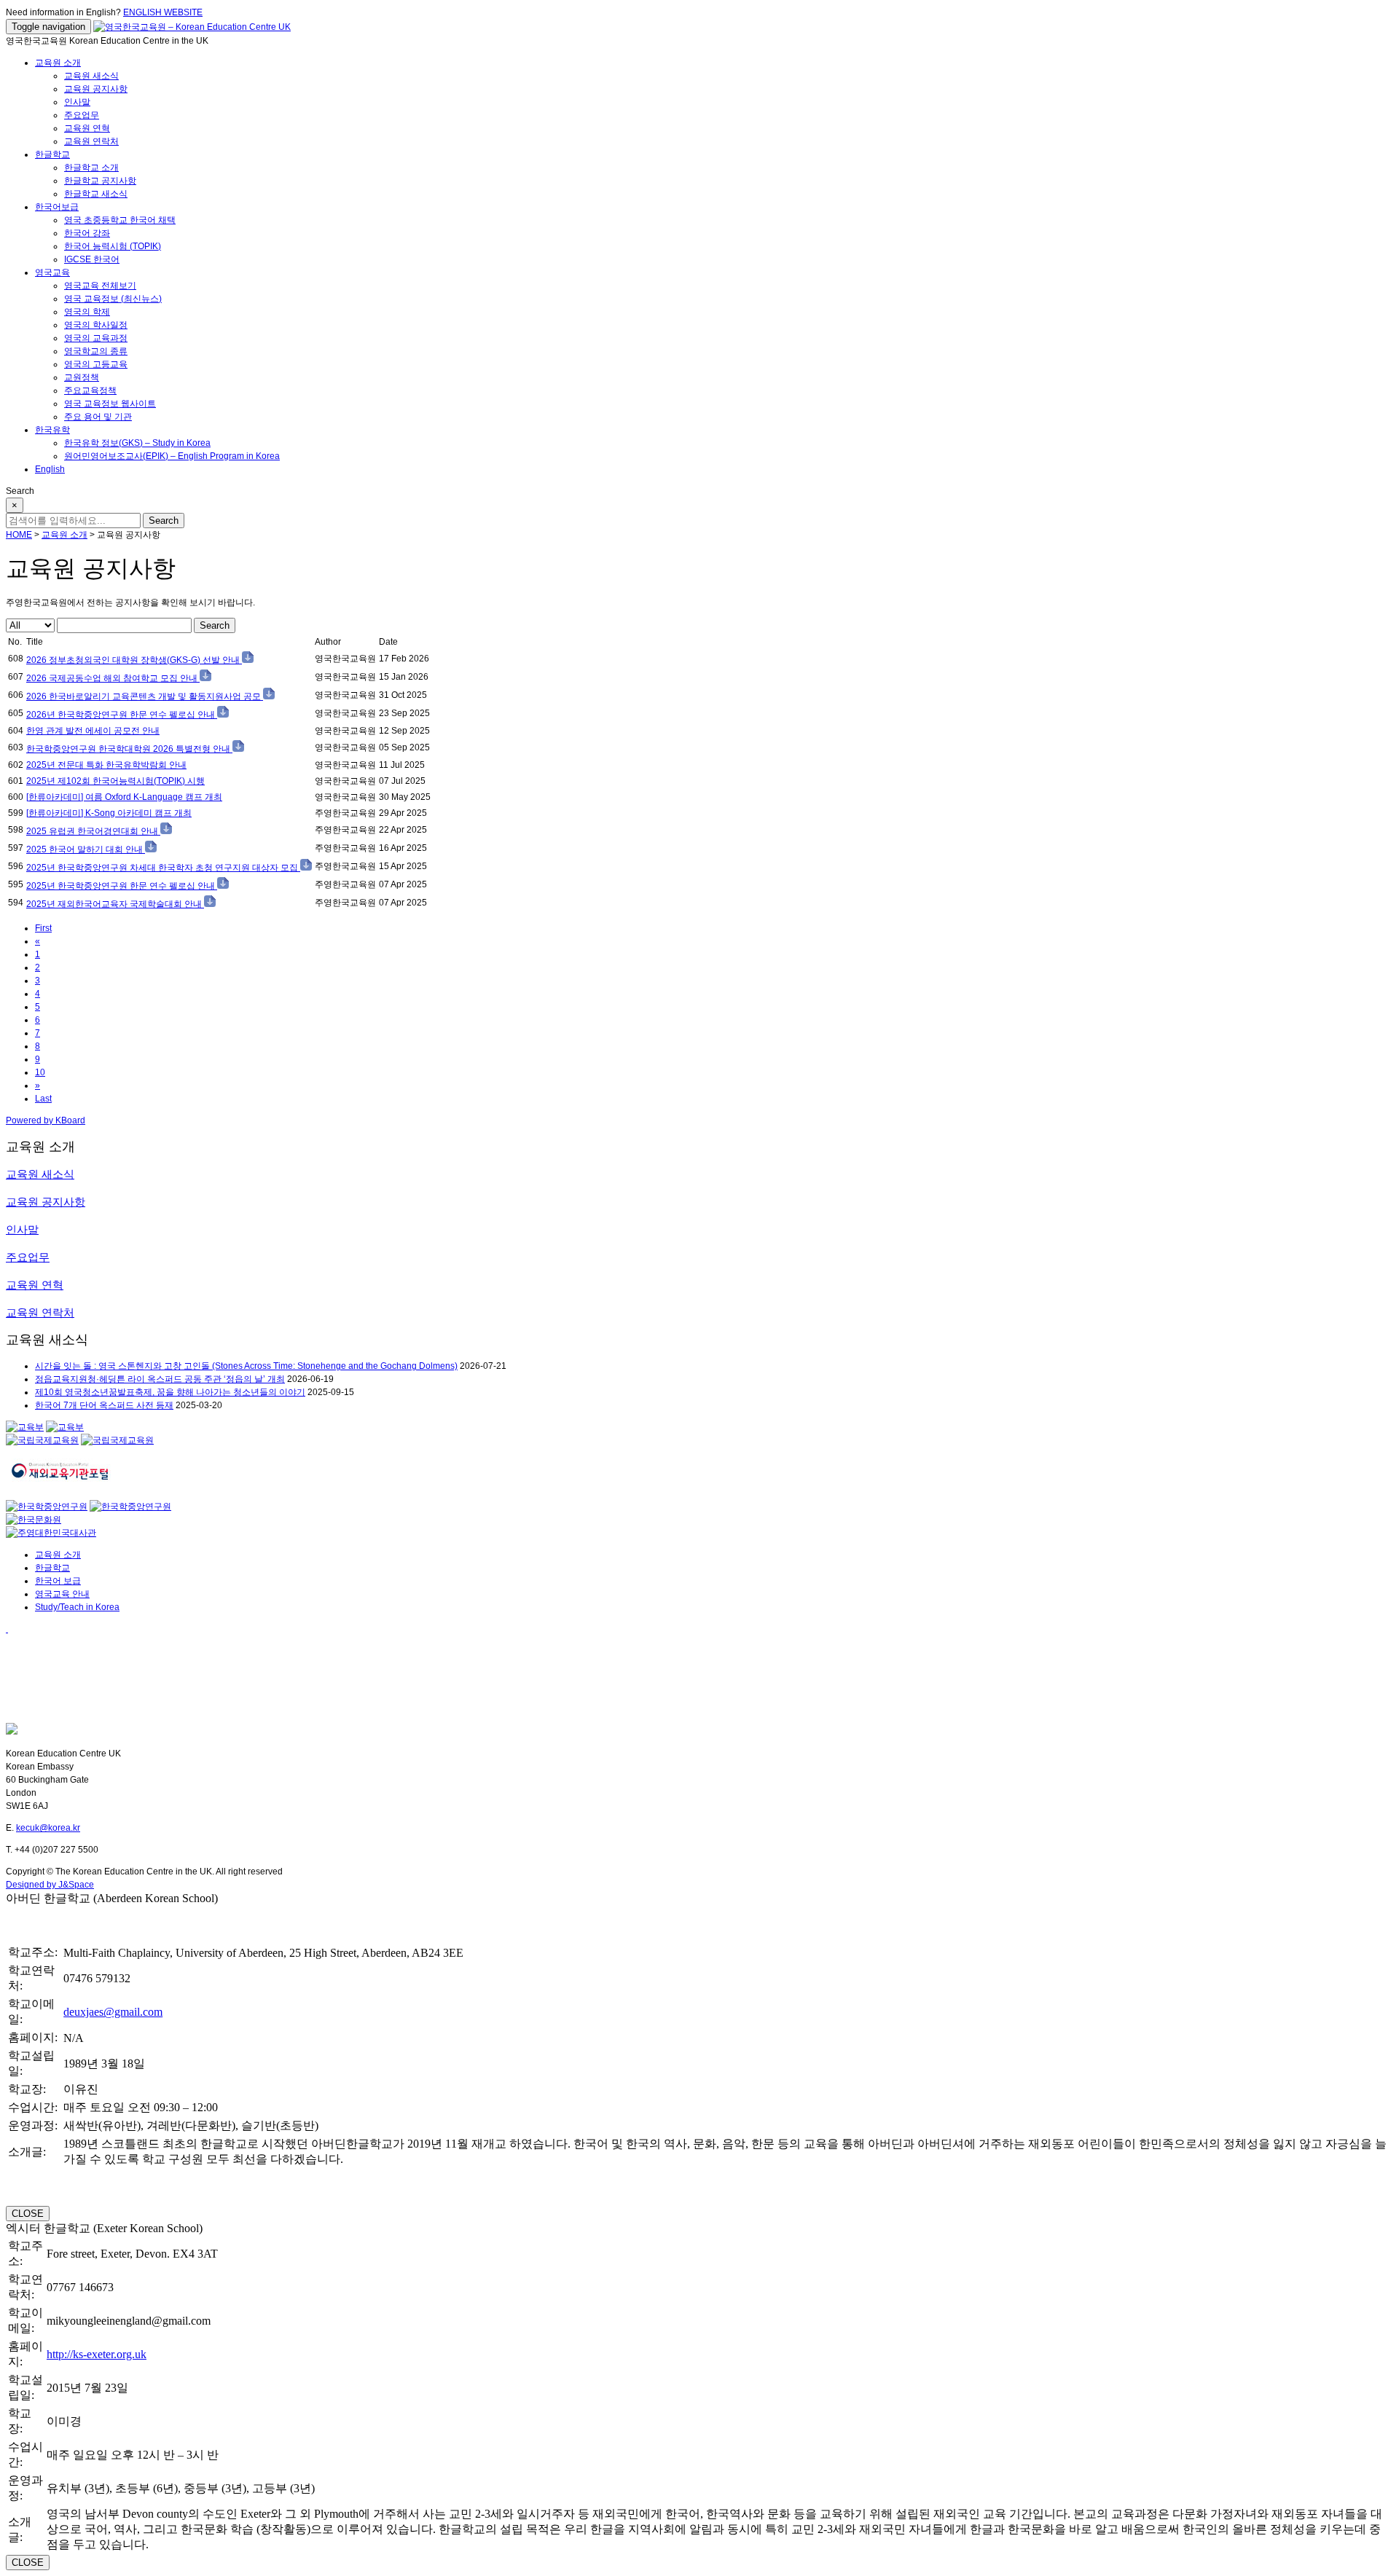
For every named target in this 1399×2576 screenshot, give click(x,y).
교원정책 (82, 377)
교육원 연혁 (87, 128)
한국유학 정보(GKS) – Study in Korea (137, 443)
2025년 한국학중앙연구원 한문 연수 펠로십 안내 (122, 886)
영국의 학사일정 (96, 325)
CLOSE (28, 2214)
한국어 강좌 (87, 233)
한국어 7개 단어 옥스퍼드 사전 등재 (104, 1405)
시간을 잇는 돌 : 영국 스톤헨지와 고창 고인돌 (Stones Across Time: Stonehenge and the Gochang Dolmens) (246, 1366)
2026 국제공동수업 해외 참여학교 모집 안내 (113, 678)
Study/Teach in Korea (77, 1607)
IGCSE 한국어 (92, 259)
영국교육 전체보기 (100, 286)
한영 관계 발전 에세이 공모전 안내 (93, 731)
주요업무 (82, 115)
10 (40, 1072)
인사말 (77, 102)
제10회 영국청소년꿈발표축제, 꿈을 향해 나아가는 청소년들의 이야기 (170, 1392)
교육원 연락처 (91, 141)
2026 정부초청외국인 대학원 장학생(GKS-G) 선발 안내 (134, 660)
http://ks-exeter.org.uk (97, 2354)
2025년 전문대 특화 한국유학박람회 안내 (106, 765)
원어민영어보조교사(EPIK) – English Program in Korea (172, 456)
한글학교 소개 (91, 168)
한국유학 (52, 430)
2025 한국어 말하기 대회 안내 (86, 849)
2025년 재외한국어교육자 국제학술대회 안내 (115, 904)
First (43, 928)
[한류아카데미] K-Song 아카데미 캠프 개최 (109, 813)
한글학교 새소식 (96, 194)
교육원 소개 (58, 63)
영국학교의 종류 (96, 351)
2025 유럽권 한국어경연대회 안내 (93, 831)
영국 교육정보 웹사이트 (110, 404)
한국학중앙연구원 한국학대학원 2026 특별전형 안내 (129, 749)
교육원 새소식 (91, 76)
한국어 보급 (58, 1581)
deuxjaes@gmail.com (113, 2012)
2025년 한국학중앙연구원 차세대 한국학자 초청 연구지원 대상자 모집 (163, 868)
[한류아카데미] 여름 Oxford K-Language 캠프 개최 (124, 797)
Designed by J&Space (50, 1885)
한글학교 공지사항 (100, 181)
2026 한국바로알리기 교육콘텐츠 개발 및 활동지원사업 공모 (145, 696)
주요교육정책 (90, 390)
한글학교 (52, 154)
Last (43, 1099)
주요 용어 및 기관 (98, 417)
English (50, 469)
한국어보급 (57, 207)
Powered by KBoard (46, 1120)
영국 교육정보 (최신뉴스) (113, 299)
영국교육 (52, 272)
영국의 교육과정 (96, 338)
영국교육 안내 (62, 1594)
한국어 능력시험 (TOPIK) (113, 246)
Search (215, 625)
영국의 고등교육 (96, 364)
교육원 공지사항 (96, 89)
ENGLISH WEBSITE (163, 12)
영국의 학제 (87, 312)
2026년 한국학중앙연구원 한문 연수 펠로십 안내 (122, 715)
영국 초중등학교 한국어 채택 (120, 220)
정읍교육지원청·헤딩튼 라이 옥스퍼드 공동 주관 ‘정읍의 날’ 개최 (160, 1379)
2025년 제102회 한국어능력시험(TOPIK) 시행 (115, 781)
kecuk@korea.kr (48, 1828)
